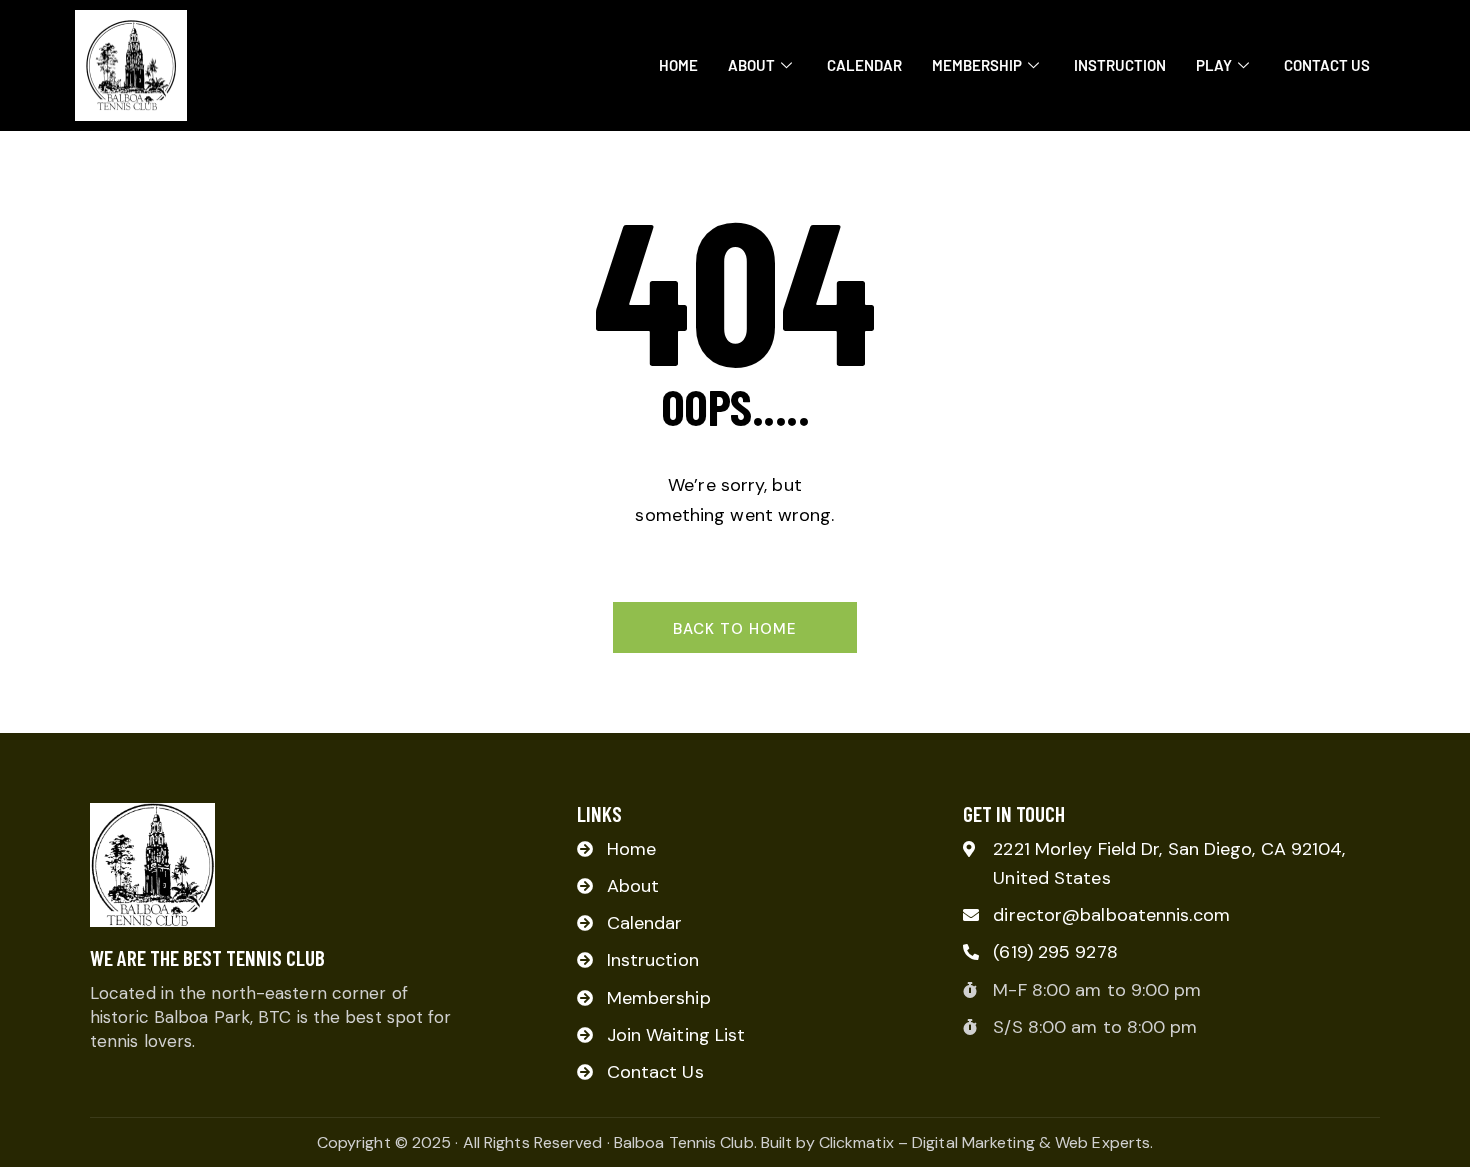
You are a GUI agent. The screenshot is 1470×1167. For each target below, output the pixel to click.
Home (678, 65)
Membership (977, 65)
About (751, 65)
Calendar (864, 65)
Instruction (1120, 65)
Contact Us (1327, 65)
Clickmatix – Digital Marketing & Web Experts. (986, 1142)
